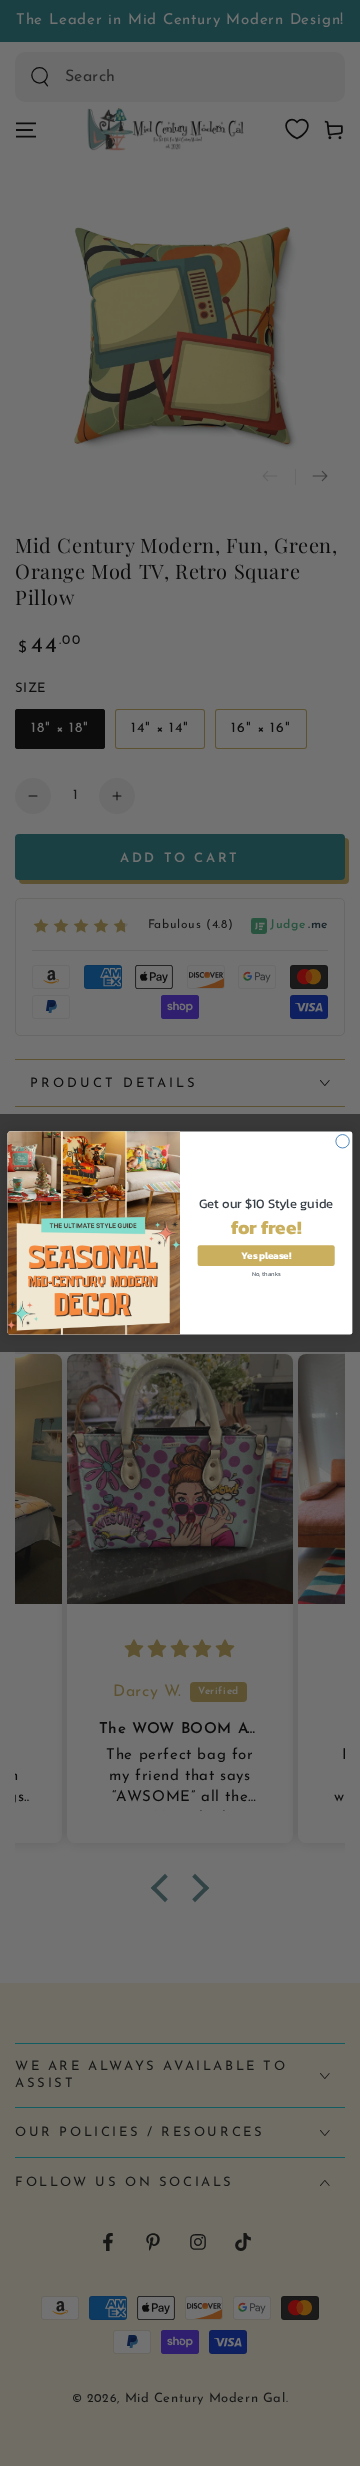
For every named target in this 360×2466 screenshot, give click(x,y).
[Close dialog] (342, 1141)
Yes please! (265, 1255)
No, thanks (266, 1272)
